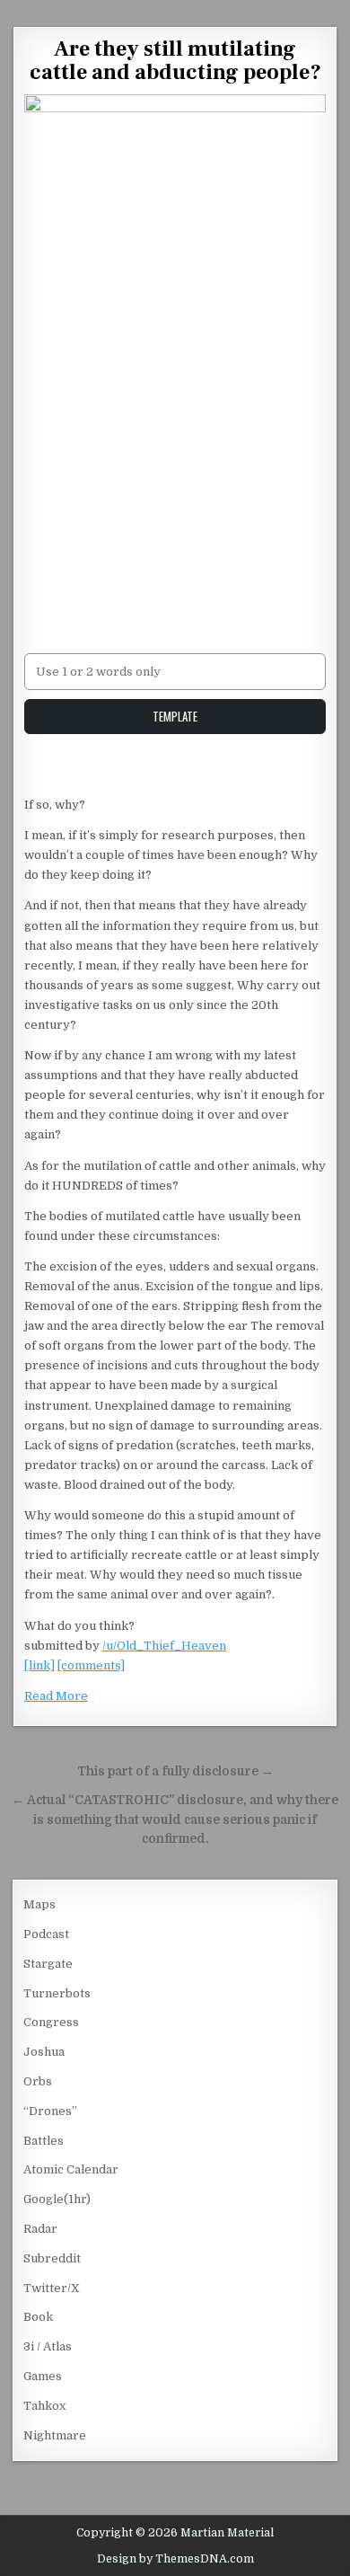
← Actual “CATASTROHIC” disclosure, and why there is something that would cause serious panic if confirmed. (175, 1820)
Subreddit (52, 2258)
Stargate (48, 1964)
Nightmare (55, 2435)
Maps (39, 1904)
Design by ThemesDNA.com (175, 2559)
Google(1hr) (57, 2199)
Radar (40, 2229)
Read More (56, 1696)
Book (38, 2317)
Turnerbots (57, 1993)
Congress (51, 2022)
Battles (44, 2141)
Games (43, 2376)
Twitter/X (52, 2288)
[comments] (91, 1665)
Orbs (38, 2081)
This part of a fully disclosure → (175, 1771)
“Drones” (50, 2111)
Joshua (44, 2052)
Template (175, 716)
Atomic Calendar (71, 2169)
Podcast (46, 1934)
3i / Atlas (48, 2346)
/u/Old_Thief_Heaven (164, 1646)
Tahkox (44, 2406)
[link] (39, 1665)
